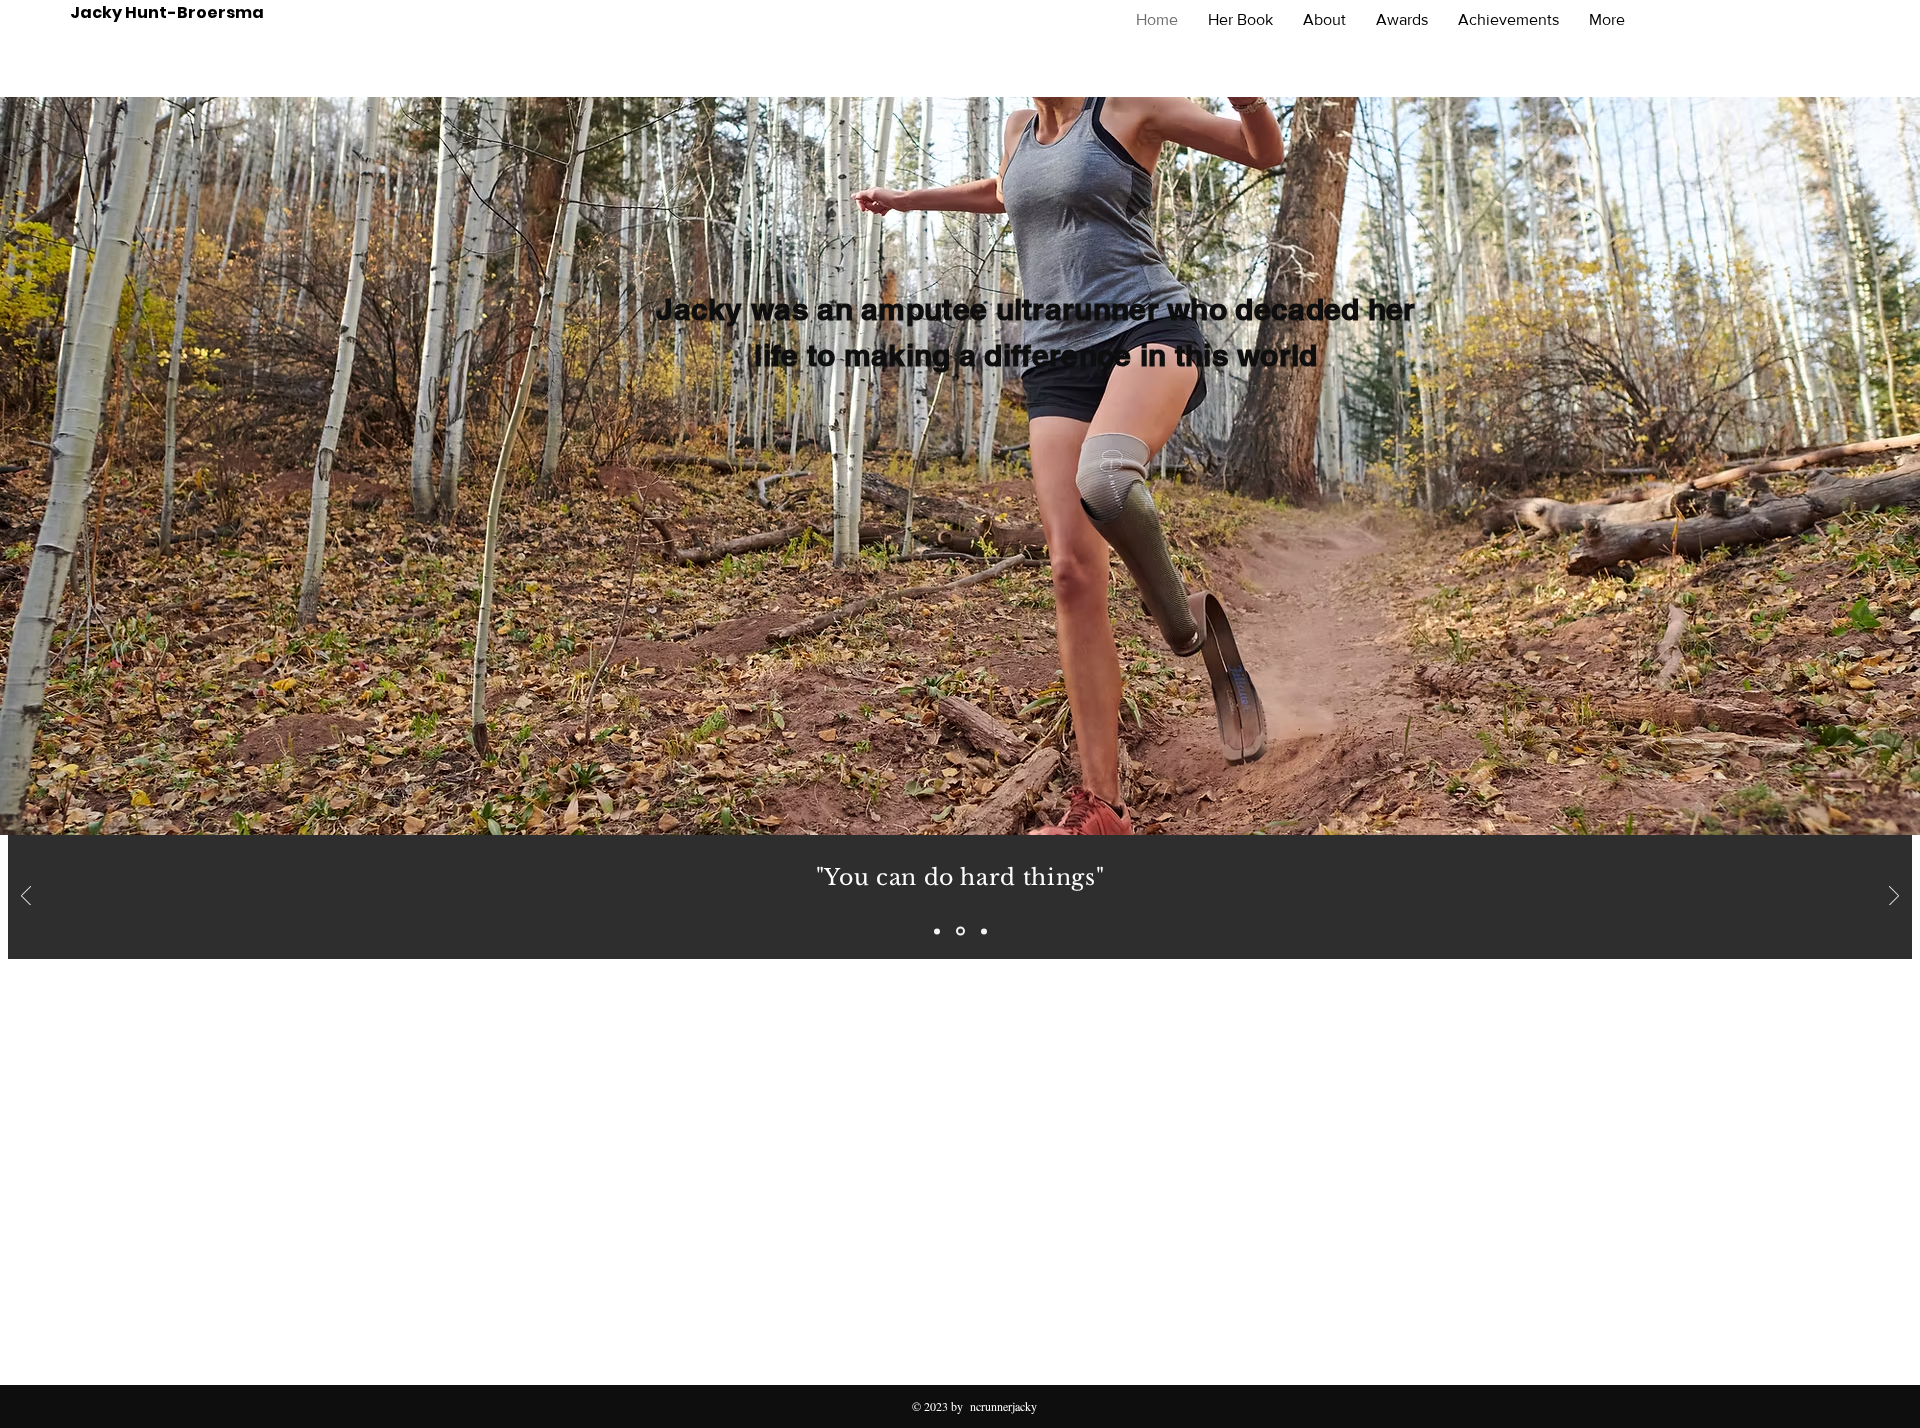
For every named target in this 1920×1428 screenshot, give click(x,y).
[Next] (1894, 897)
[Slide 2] (959, 931)
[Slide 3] (982, 931)
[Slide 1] (937, 931)
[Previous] (26, 897)
